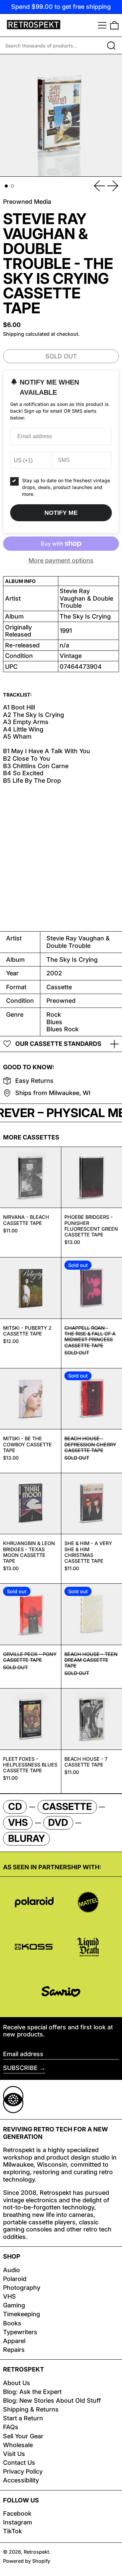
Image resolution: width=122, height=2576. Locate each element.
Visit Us (14, 2454)
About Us (17, 2383)
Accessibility (21, 2480)
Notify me (61, 513)
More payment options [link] (61, 560)
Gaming (14, 2305)
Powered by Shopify (27, 2561)
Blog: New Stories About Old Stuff (52, 2401)
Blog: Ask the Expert (32, 2392)
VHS (9, 2296)
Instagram (18, 2522)
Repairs (14, 2350)
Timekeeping (22, 2314)
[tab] (6, 186)
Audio (12, 2270)
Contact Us (19, 2463)
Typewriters (20, 2332)
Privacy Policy (23, 2471)
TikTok (13, 2531)
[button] (114, 25)
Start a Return (23, 2418)
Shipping (14, 334)
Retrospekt (36, 2552)
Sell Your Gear (23, 2436)
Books (12, 2323)
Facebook (17, 2513)
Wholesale (18, 2445)
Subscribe (20, 2068)
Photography (22, 2288)
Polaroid (15, 2279)
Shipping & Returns (31, 2409)
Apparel (14, 2341)
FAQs (11, 2427)
